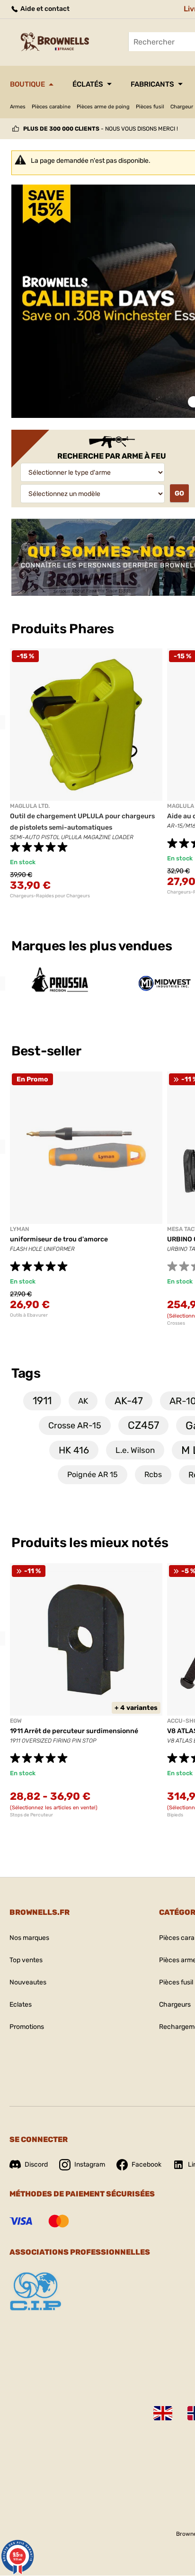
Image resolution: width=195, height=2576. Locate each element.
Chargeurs (175, 2005)
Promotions (27, 2027)
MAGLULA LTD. (30, 806)
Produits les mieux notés (90, 1543)
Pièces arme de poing (103, 107)
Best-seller (48, 1051)
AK (83, 1401)
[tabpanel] (86, 774)
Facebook (146, 2164)
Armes (18, 107)
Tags (26, 1373)
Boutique (27, 84)
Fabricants (152, 84)
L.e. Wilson (135, 1450)
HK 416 (74, 1450)
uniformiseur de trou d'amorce (59, 1239)
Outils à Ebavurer (29, 1315)
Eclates (21, 2005)
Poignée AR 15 (93, 1474)
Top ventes (26, 1960)
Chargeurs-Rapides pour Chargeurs (50, 896)
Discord (36, 2164)
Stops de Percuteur (31, 1815)
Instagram (90, 2164)
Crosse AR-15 (75, 1425)
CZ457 (143, 1425)
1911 (42, 1401)
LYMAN (19, 1229)
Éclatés (88, 84)
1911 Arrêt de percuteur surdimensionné (74, 1731)
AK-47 (129, 1401)
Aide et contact (44, 9)
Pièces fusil (150, 107)
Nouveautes (28, 1982)
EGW (16, 1721)
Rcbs (153, 1474)
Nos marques (29, 1938)
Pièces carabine (51, 107)
